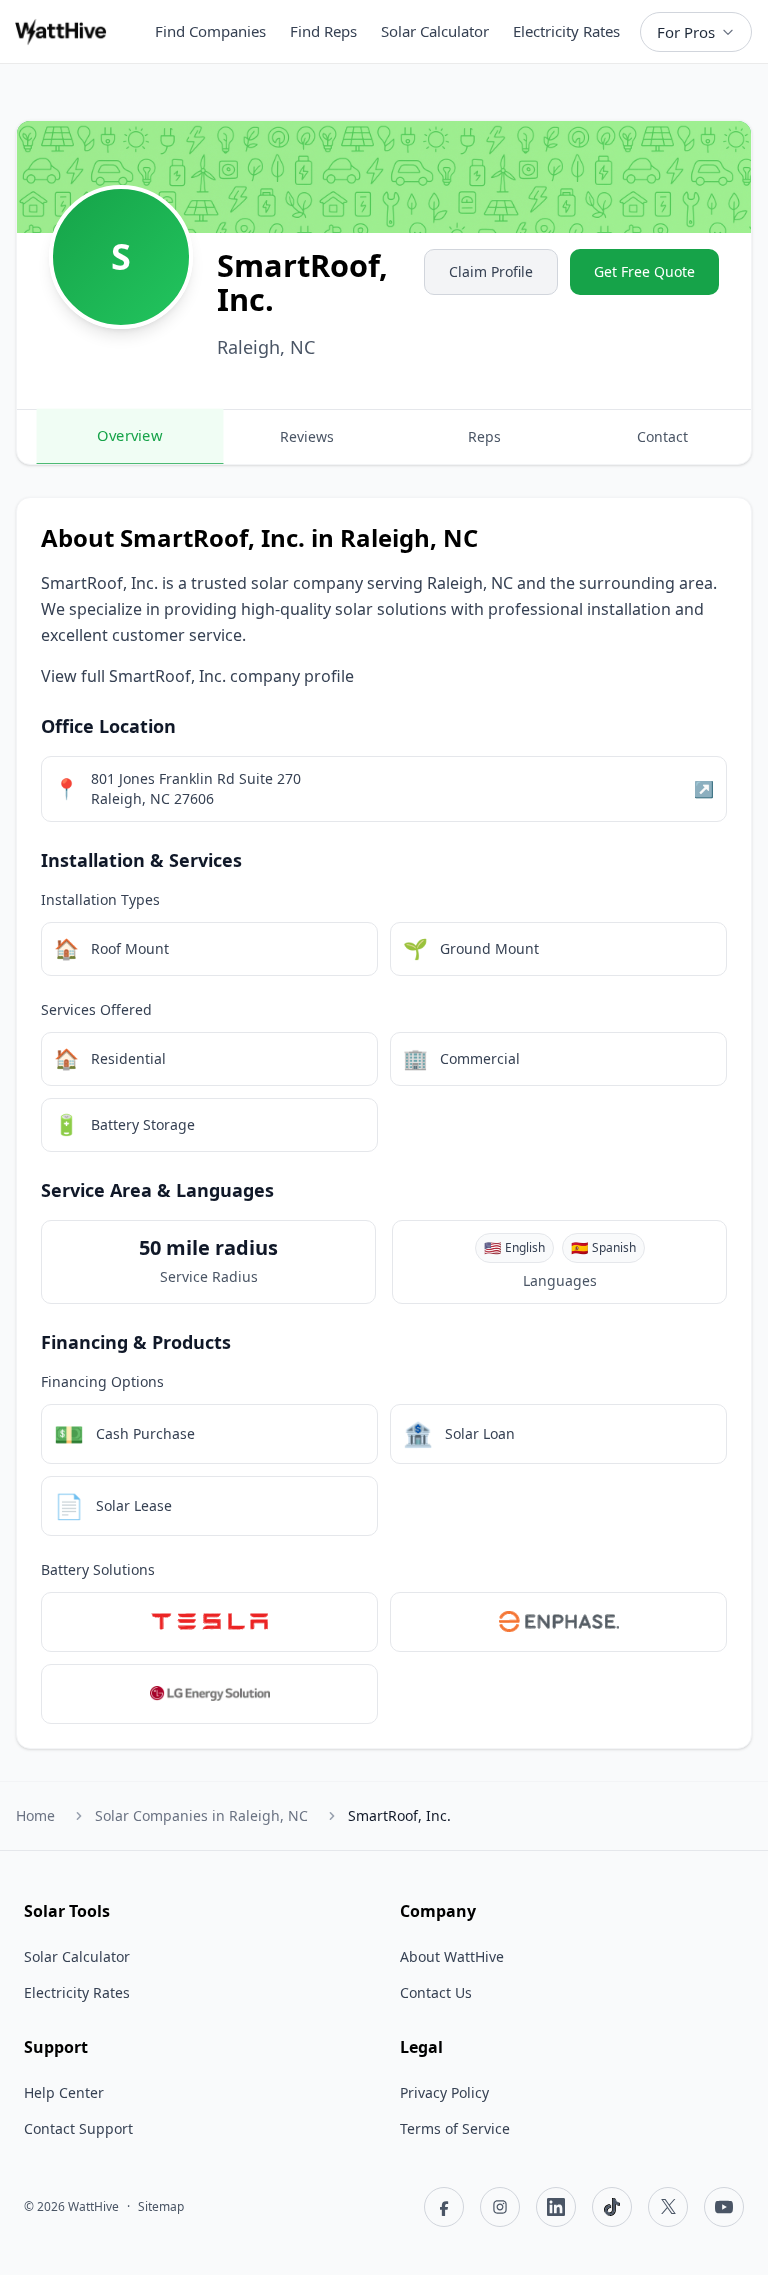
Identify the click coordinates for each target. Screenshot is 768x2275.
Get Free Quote (644, 271)
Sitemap (161, 2207)
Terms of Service (455, 2128)
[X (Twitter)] (668, 2207)
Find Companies (210, 31)
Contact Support (78, 2128)
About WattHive (452, 1956)
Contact (662, 436)
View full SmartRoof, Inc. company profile (197, 676)
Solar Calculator (435, 31)
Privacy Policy (444, 2092)
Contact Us (436, 1992)
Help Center (64, 2092)
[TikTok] (612, 2207)
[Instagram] (500, 2207)
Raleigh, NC (201, 1815)
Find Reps (323, 31)
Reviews (307, 436)
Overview (129, 435)
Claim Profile (491, 271)
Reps (484, 436)
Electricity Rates (566, 31)
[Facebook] (444, 2207)
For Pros (686, 32)
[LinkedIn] (556, 2207)
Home (35, 1815)
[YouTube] (724, 2207)
